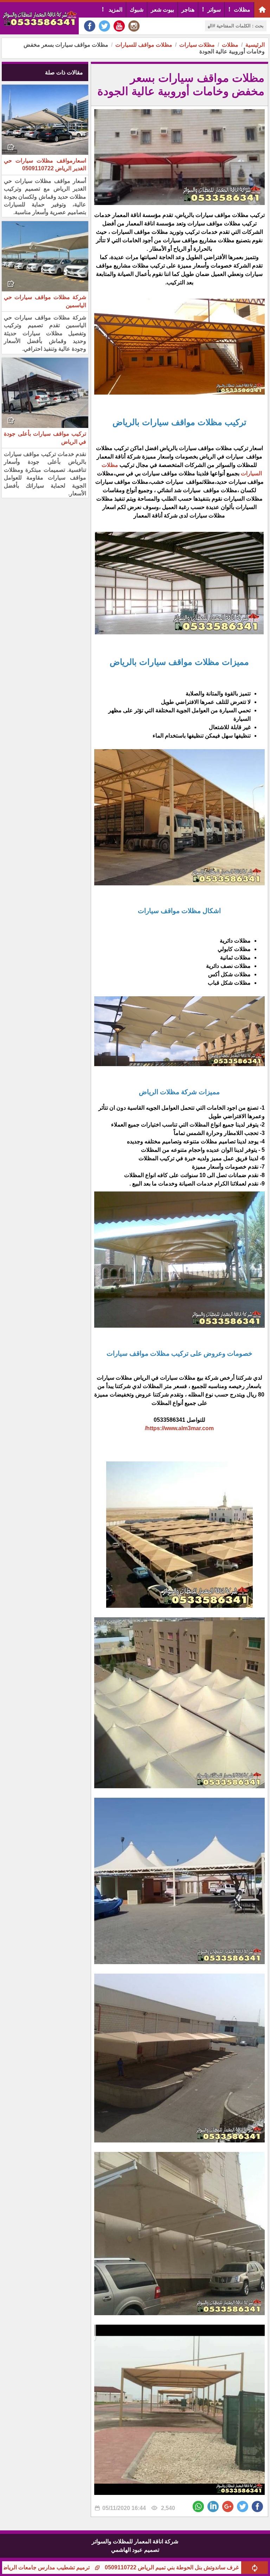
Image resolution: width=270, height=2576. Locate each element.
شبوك (137, 10)
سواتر (214, 10)
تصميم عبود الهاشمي (135, 2550)
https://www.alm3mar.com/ (179, 1428)
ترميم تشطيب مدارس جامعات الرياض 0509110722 (95, 2567)
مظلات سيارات (197, 45)
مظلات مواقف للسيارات (144, 45)
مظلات (242, 10)
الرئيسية (255, 45)
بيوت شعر (162, 10)
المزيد (115, 10)
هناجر (188, 10)
